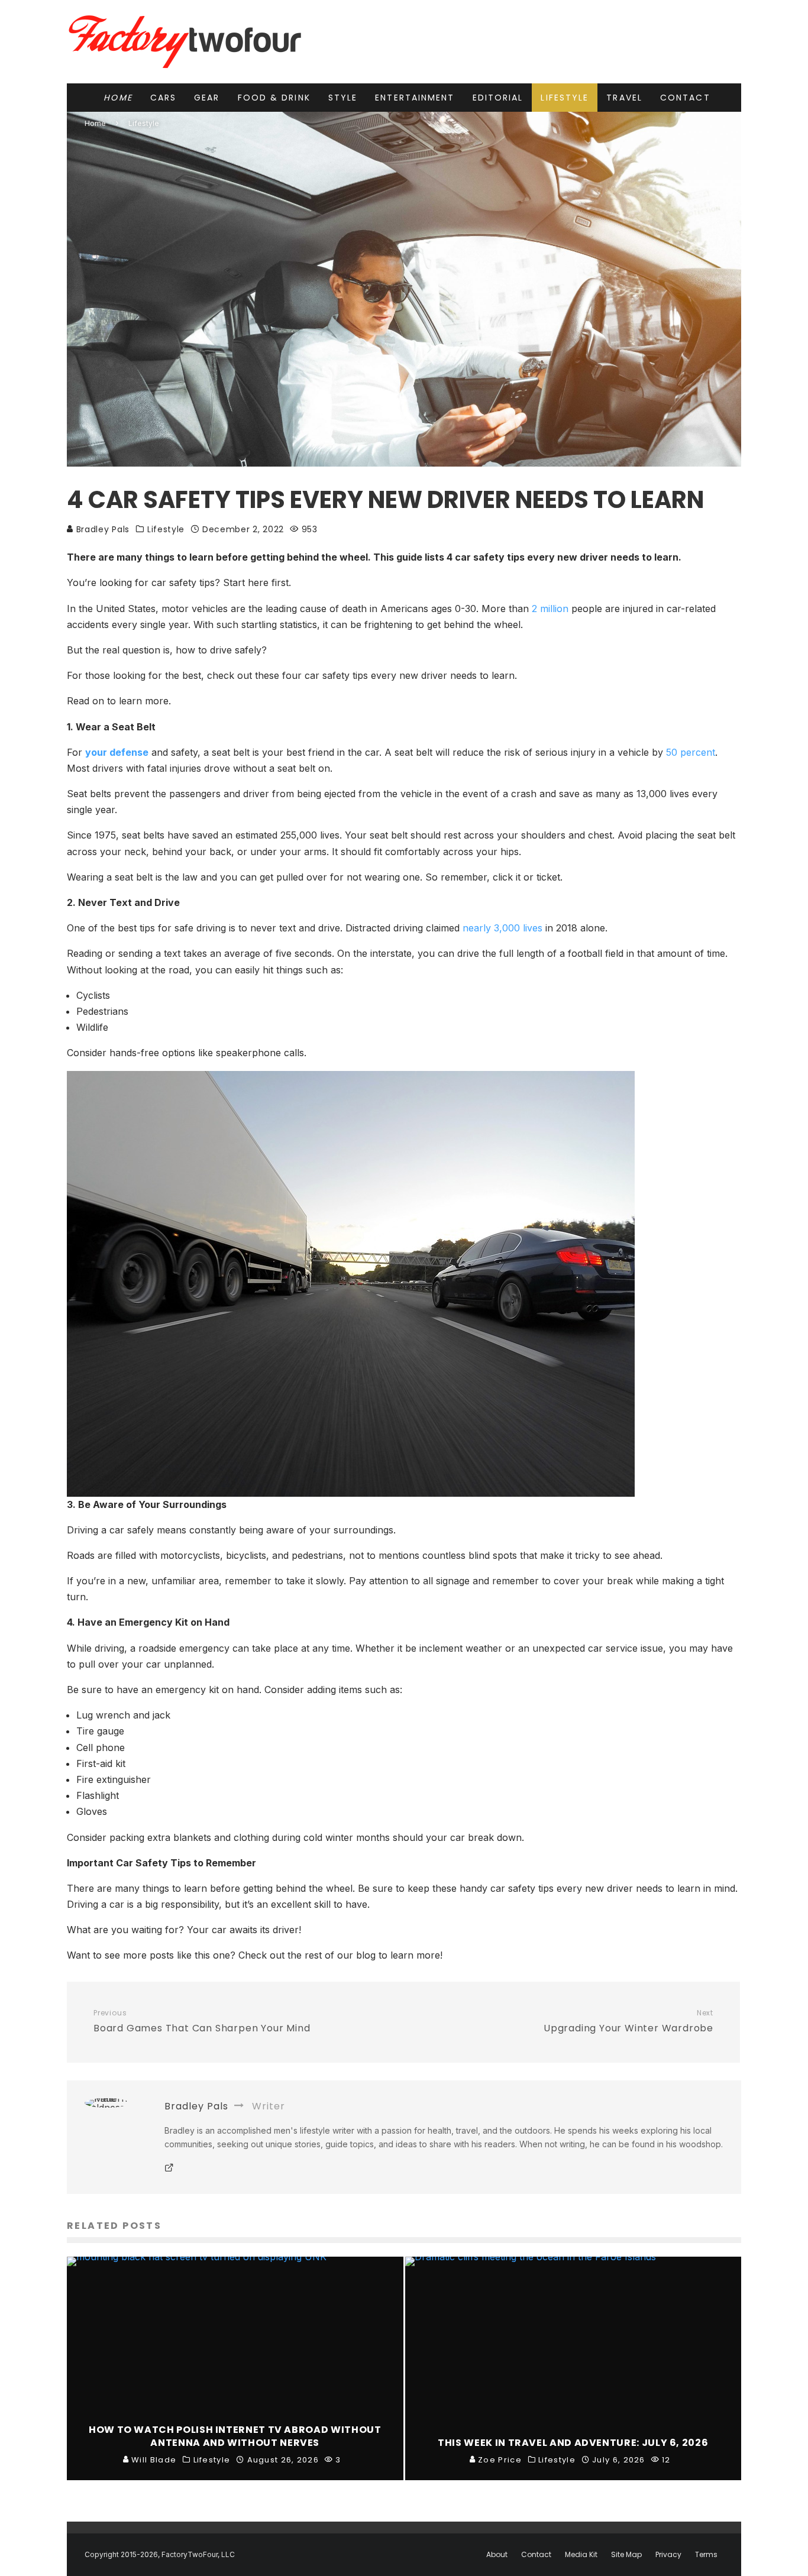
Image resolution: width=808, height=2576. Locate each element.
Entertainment (415, 98)
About (497, 2555)
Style (343, 98)
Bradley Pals (101, 529)
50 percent (691, 752)
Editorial (498, 98)
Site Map (626, 2555)
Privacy (668, 2555)
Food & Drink (274, 98)
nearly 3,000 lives (502, 928)
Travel (624, 98)
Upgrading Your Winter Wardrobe (628, 2022)
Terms (706, 2555)
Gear (207, 98)
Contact (685, 98)
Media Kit (581, 2555)
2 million (550, 609)
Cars (163, 98)
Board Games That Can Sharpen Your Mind (202, 2022)
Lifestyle (565, 98)
